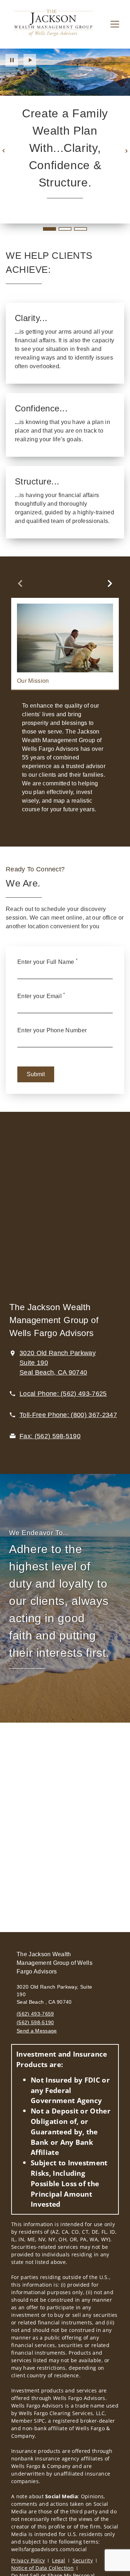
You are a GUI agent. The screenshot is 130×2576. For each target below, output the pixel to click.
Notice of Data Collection (42, 2568)
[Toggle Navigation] (115, 24)
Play (30, 60)
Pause (12, 60)
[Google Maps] (65, 1211)
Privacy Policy (28, 2560)
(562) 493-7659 (35, 2014)
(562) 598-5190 (35, 2022)
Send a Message (37, 2031)
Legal (59, 2560)
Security (83, 2560)
